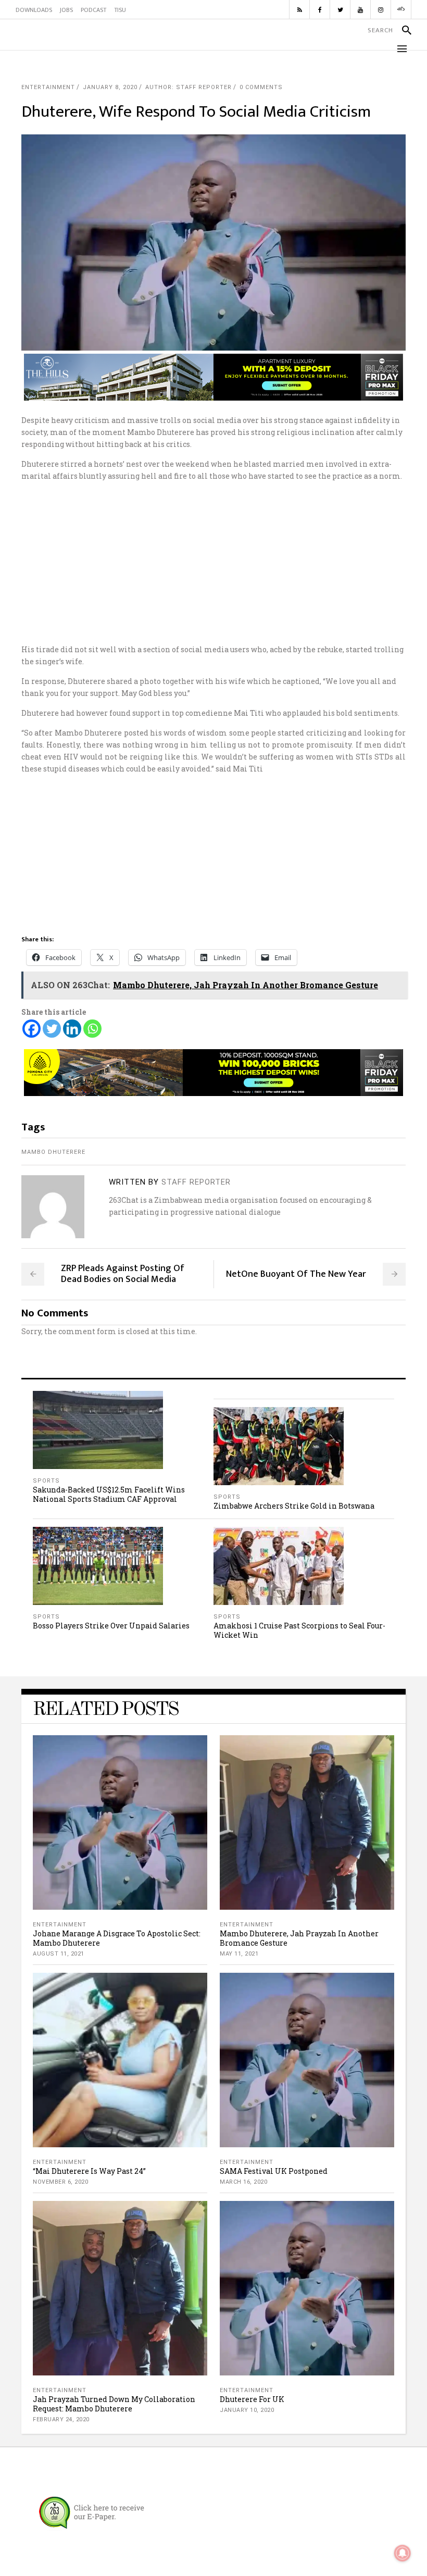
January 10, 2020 (247, 2410)
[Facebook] (32, 1029)
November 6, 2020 (60, 2182)
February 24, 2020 (61, 2419)
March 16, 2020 (243, 2182)
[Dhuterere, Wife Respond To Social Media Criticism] (53, 1207)
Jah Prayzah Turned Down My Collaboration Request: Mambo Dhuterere (114, 2404)
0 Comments (261, 87)
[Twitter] (52, 1029)
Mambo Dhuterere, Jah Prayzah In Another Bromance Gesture (299, 1938)
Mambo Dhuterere (53, 1152)
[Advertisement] (213, 563)
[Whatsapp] (92, 1029)
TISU (120, 10)
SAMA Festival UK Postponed (274, 2171)
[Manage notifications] (403, 2553)
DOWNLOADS (34, 10)
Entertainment (48, 87)
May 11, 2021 (239, 1954)
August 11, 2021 (59, 1954)
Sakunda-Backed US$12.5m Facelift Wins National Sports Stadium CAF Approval (109, 1494)
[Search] (402, 30)
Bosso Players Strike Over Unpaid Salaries (111, 1626)
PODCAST (93, 10)
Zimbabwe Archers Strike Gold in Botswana (294, 1506)
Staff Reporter (196, 1182)
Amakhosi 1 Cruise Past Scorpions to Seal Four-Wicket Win (299, 1630)
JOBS (66, 10)
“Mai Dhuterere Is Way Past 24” (89, 2171)
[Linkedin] (72, 1029)
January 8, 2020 (110, 87)
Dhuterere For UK (252, 2399)
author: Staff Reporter (189, 87)
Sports (46, 1481)
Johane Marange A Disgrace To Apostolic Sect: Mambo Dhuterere (117, 1938)
